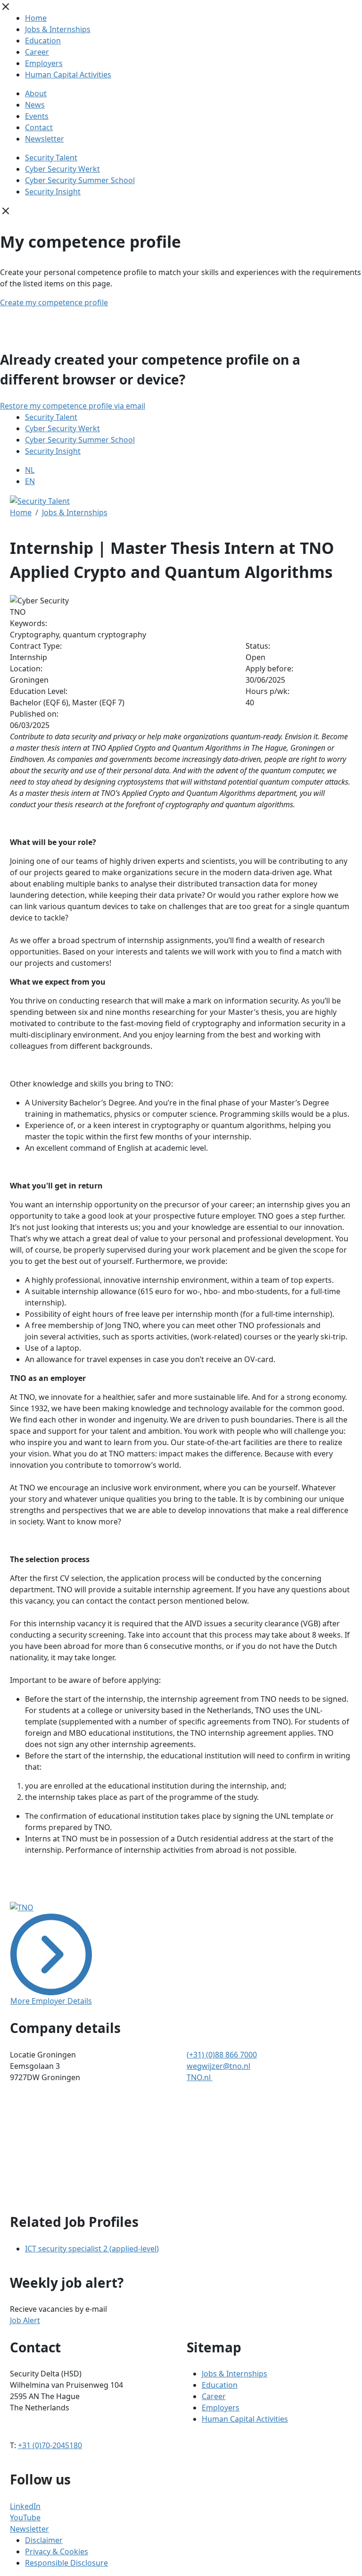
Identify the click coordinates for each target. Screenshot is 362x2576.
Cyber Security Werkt (62, 169)
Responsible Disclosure (66, 2563)
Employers (44, 63)
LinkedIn (25, 2506)
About (36, 93)
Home (36, 18)
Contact (39, 127)
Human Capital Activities (68, 75)
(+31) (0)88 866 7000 (222, 2055)
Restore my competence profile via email (73, 406)
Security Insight (53, 192)
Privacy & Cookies (57, 2551)
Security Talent (51, 158)
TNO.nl (200, 2077)
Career (37, 52)
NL (30, 470)
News (35, 105)
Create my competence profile (54, 302)
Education (43, 41)
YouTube (25, 2517)
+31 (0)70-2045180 (50, 2445)
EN (30, 481)
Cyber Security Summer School (80, 180)
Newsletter (45, 139)
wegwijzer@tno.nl (218, 2066)
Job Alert (25, 2320)
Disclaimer (44, 2540)
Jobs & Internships (58, 29)
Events (37, 116)
